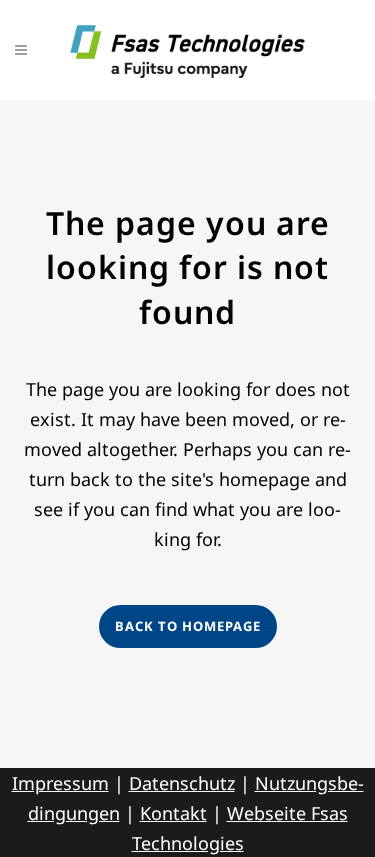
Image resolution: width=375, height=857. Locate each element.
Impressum (60, 783)
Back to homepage (188, 626)
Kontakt (173, 813)
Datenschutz (182, 783)
